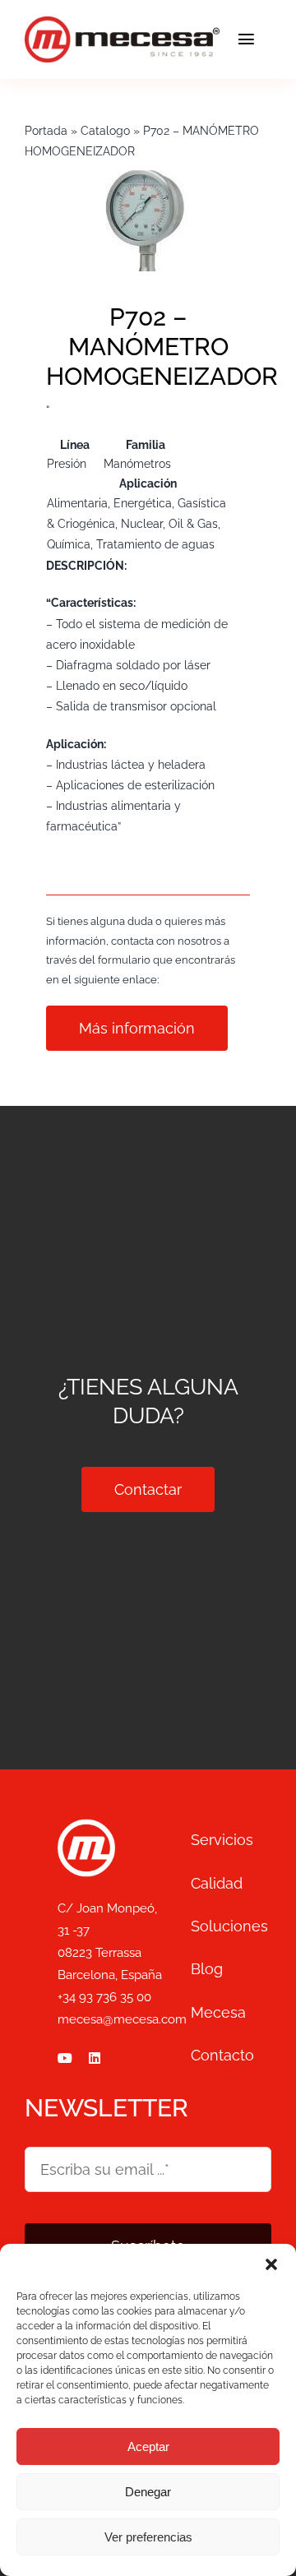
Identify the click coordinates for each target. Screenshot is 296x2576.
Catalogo (105, 131)
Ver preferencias (148, 2537)
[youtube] (65, 2058)
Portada (46, 131)
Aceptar (148, 2447)
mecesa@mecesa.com (122, 2019)
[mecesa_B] (86, 1826)
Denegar (148, 2492)
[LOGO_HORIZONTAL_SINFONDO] (122, 24)
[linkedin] (95, 2058)
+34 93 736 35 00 (104, 1997)
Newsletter (106, 2108)
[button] (271, 2264)
